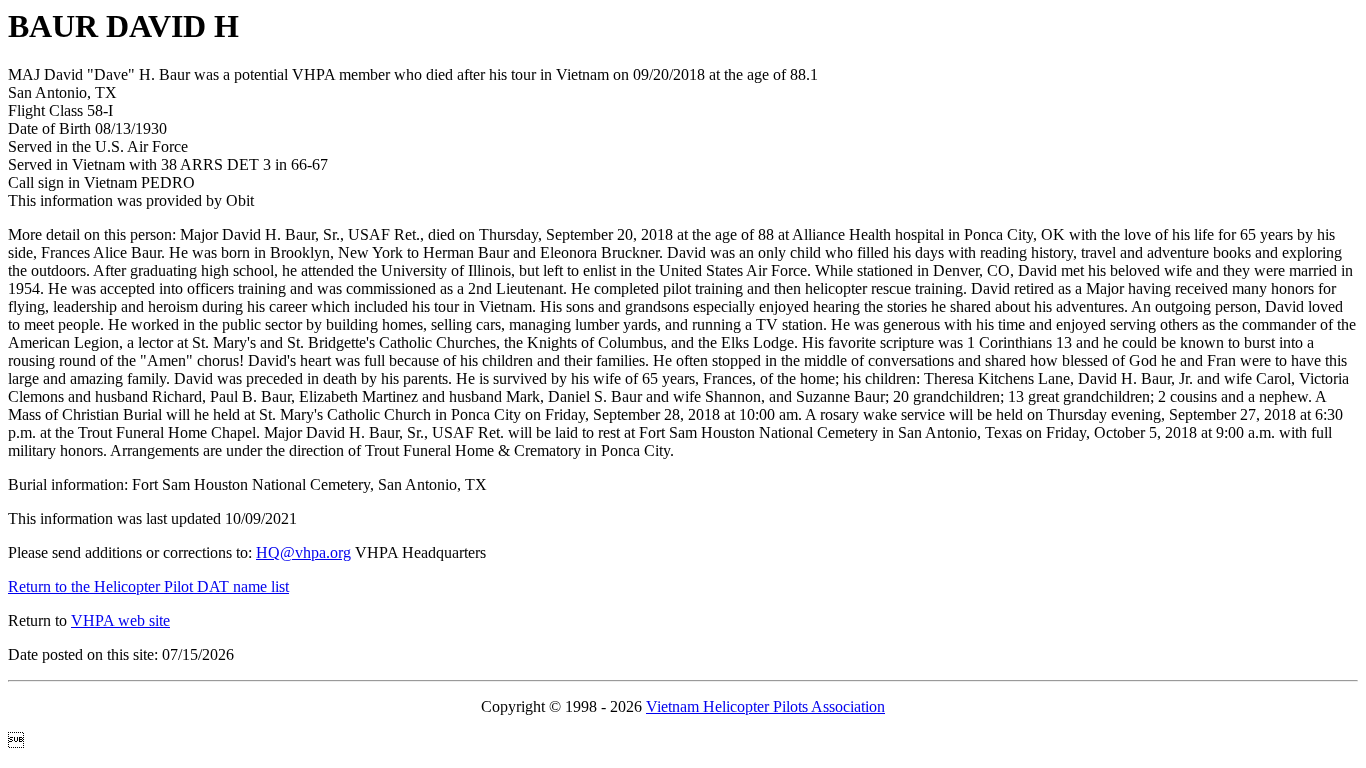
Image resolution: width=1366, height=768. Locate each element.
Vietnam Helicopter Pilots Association (765, 706)
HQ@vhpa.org (303, 552)
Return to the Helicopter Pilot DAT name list (148, 586)
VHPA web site (120, 620)
